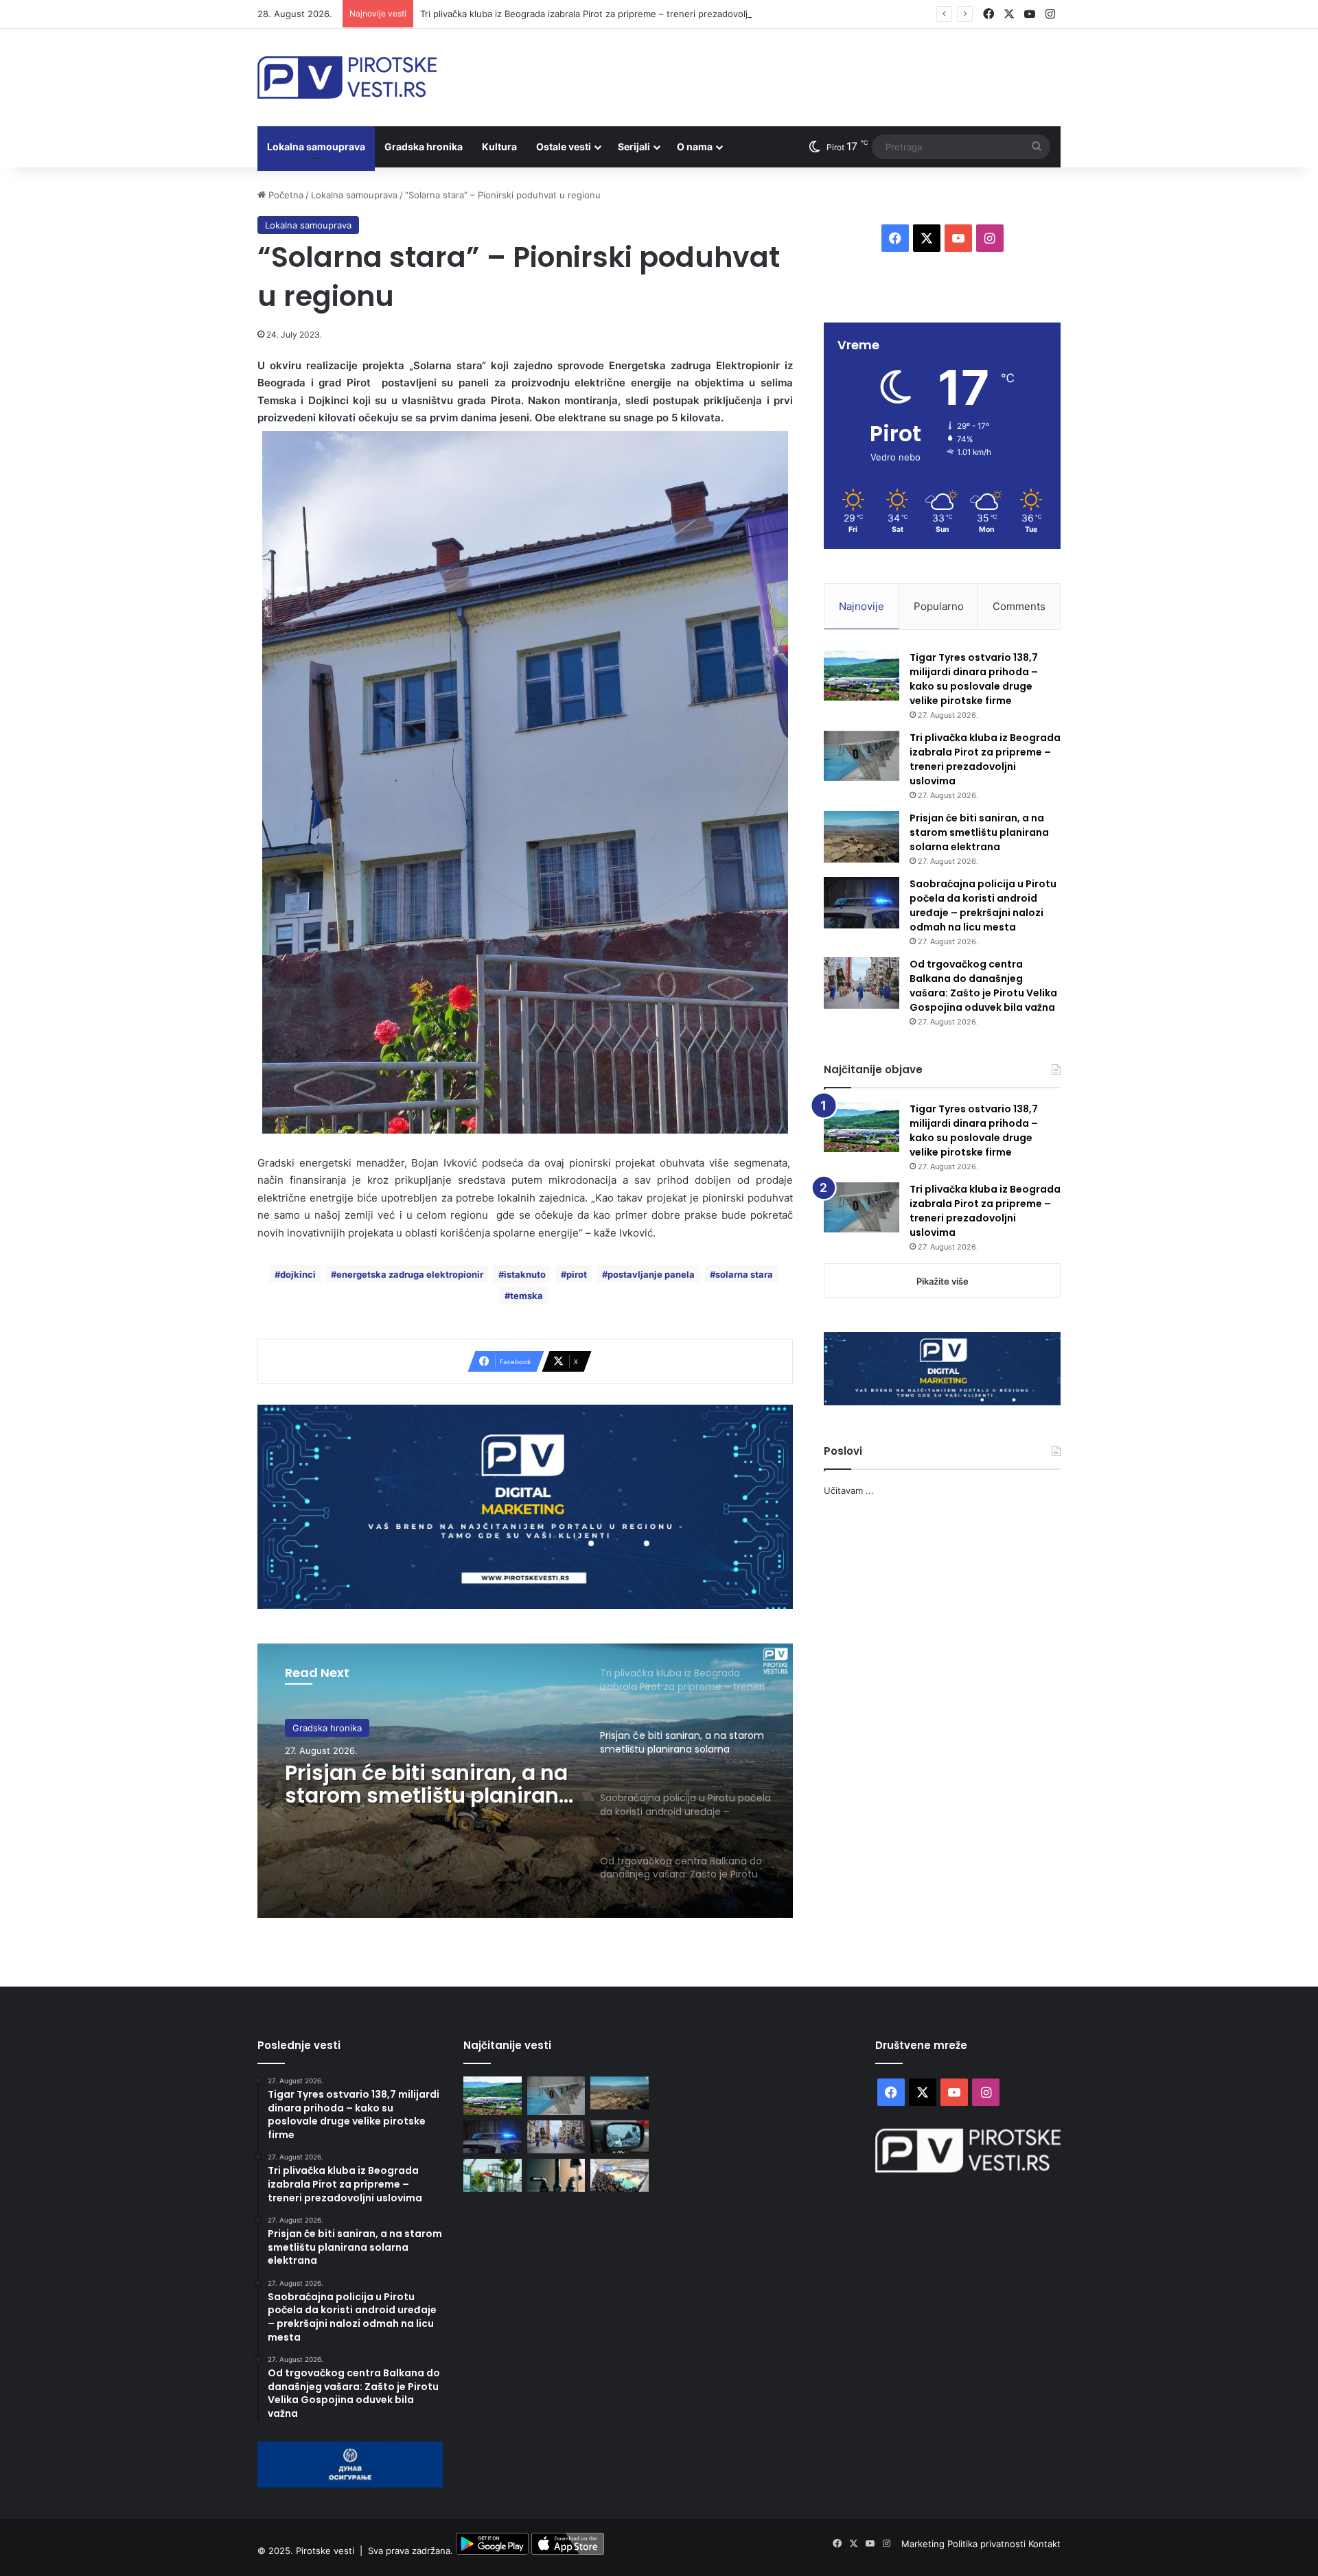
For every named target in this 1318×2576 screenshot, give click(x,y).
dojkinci (298, 1274)
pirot (577, 1274)
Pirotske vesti (325, 2551)
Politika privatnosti (988, 2544)
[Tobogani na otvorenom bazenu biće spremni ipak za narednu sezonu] (493, 2175)
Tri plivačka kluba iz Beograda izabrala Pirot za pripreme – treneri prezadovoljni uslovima (608, 14)
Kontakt (1044, 2544)
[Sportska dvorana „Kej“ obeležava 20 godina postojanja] (620, 2175)
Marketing (924, 2544)
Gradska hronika (424, 147)
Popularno (939, 606)
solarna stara (744, 1274)
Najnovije (862, 606)
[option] (525, 1781)
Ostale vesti (564, 147)
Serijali (634, 147)
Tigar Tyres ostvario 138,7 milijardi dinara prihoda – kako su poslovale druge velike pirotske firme (974, 679)
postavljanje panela (651, 1274)
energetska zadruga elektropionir (410, 1274)
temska (527, 1296)
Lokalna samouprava (316, 147)
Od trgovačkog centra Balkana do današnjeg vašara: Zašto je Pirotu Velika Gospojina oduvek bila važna (983, 986)
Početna (285, 195)
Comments (1019, 606)
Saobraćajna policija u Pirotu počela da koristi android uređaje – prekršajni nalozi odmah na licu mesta (983, 905)
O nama (695, 147)
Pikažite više (943, 1281)
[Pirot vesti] (347, 78)
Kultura (499, 147)
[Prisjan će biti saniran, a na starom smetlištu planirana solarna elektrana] (862, 837)
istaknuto (525, 1274)
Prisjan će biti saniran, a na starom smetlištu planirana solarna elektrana (429, 1784)
